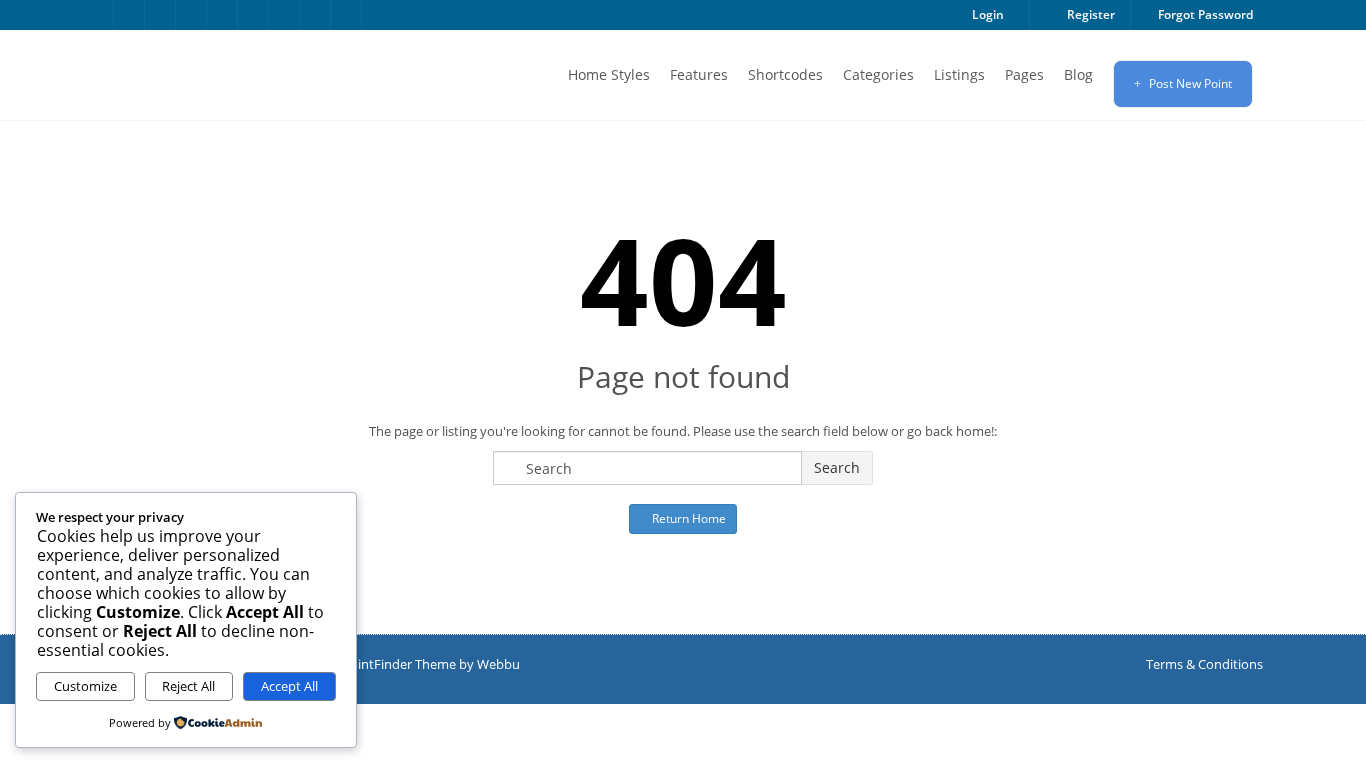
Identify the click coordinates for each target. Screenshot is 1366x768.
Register (1089, 14)
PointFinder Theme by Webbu (431, 664)
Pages (1024, 74)
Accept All (289, 686)
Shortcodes (785, 74)
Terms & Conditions (1204, 664)
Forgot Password (1204, 14)
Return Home (687, 518)
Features (699, 74)
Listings (959, 74)
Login (986, 14)
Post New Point (1189, 83)
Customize (85, 686)
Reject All (188, 686)
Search (837, 467)
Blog (1078, 74)
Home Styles (609, 74)
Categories (878, 74)
